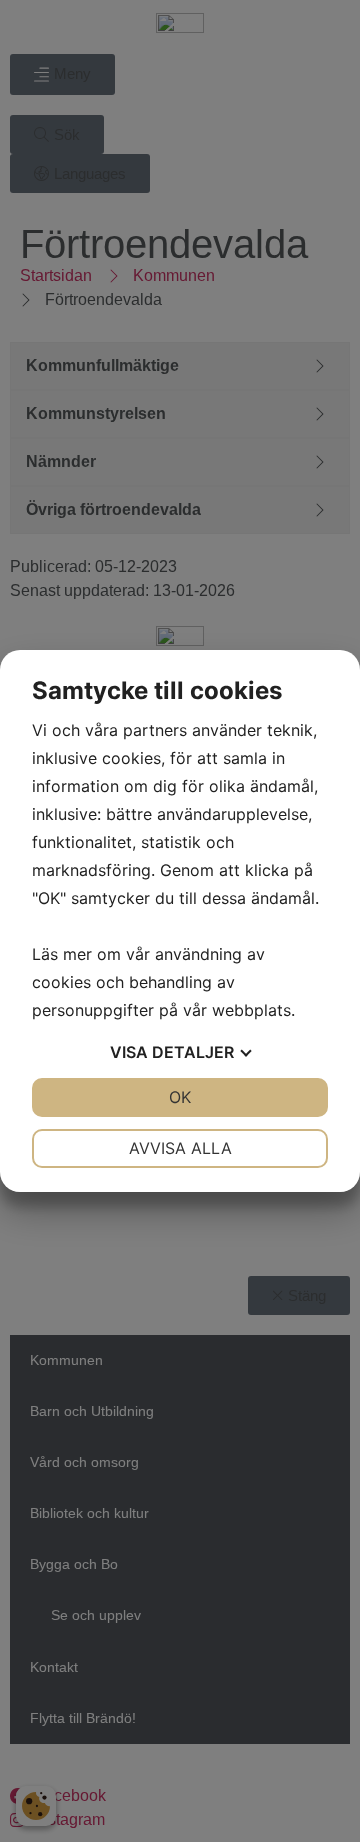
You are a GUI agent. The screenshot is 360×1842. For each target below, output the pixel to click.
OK (180, 1097)
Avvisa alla (180, 1148)
